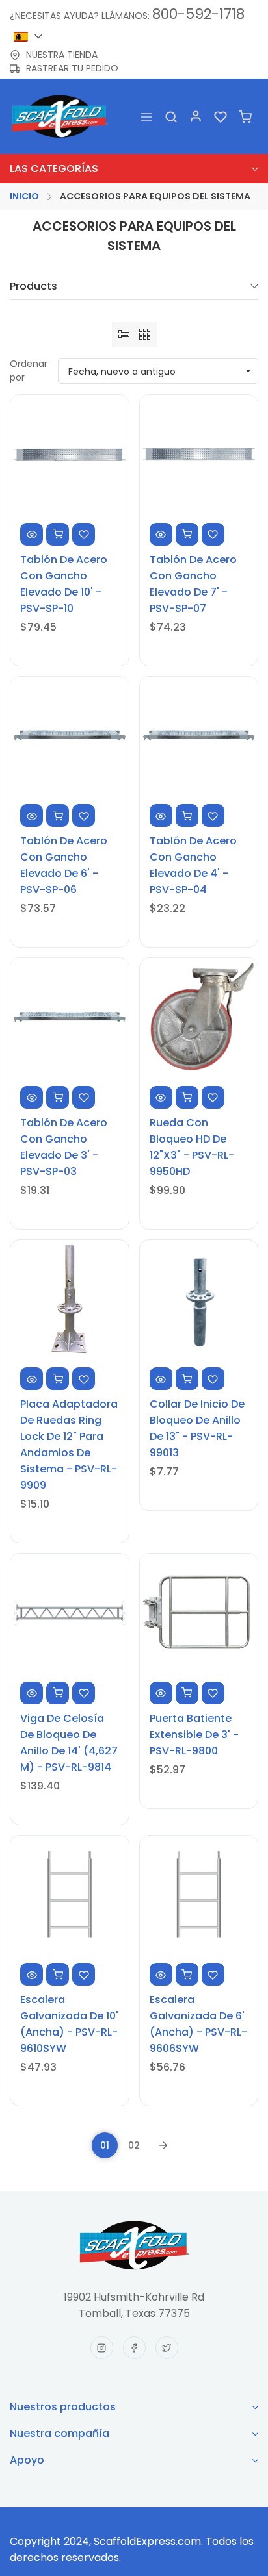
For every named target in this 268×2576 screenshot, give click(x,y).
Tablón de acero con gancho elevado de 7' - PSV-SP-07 (193, 584)
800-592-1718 (198, 14)
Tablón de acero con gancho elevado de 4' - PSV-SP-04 (193, 865)
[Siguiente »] (163, 2145)
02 (134, 2145)
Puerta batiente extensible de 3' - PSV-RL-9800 (194, 1735)
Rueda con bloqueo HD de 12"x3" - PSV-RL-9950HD (192, 1147)
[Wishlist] (221, 117)
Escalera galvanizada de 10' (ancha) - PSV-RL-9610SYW (69, 2024)
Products (33, 287)
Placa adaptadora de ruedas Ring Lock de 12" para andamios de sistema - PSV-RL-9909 (69, 1445)
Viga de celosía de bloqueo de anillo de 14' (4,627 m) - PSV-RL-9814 (69, 1743)
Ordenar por (29, 371)
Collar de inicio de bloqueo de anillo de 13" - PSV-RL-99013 (197, 1428)
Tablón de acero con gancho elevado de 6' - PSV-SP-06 (64, 865)
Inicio (24, 196)
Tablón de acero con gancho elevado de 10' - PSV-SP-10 (64, 584)
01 (105, 2145)
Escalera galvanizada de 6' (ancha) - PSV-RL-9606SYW (198, 2024)
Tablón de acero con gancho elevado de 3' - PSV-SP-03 (64, 1147)
